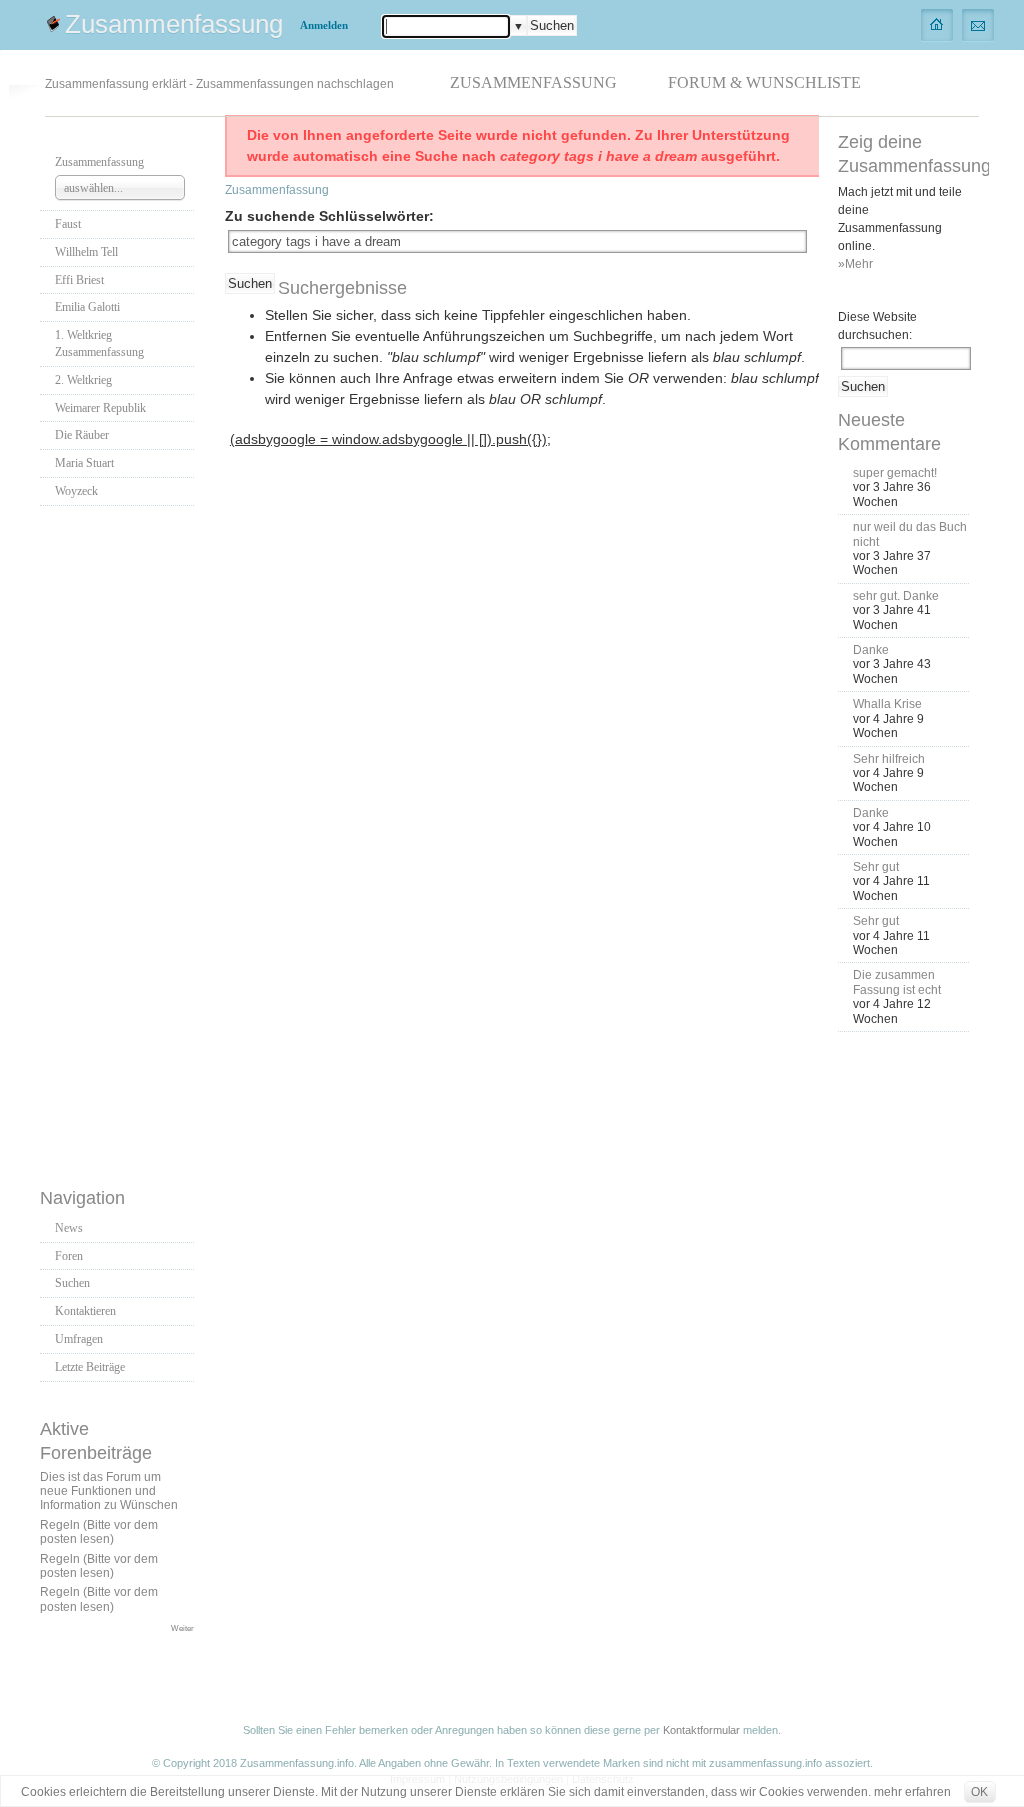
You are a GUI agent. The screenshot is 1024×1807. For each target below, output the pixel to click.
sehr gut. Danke (896, 596)
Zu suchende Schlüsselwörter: (329, 216)
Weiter (182, 1628)
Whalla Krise (887, 704)
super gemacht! (895, 473)
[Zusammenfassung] (937, 24)
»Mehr (855, 264)
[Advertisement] (120, 841)
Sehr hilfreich (889, 759)
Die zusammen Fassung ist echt (897, 982)
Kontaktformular (701, 1730)
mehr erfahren (912, 1792)
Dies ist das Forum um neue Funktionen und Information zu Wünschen (109, 1491)
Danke (871, 650)
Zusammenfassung (174, 24)
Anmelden (324, 25)
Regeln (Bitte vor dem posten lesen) (99, 1532)
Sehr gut (876, 867)
